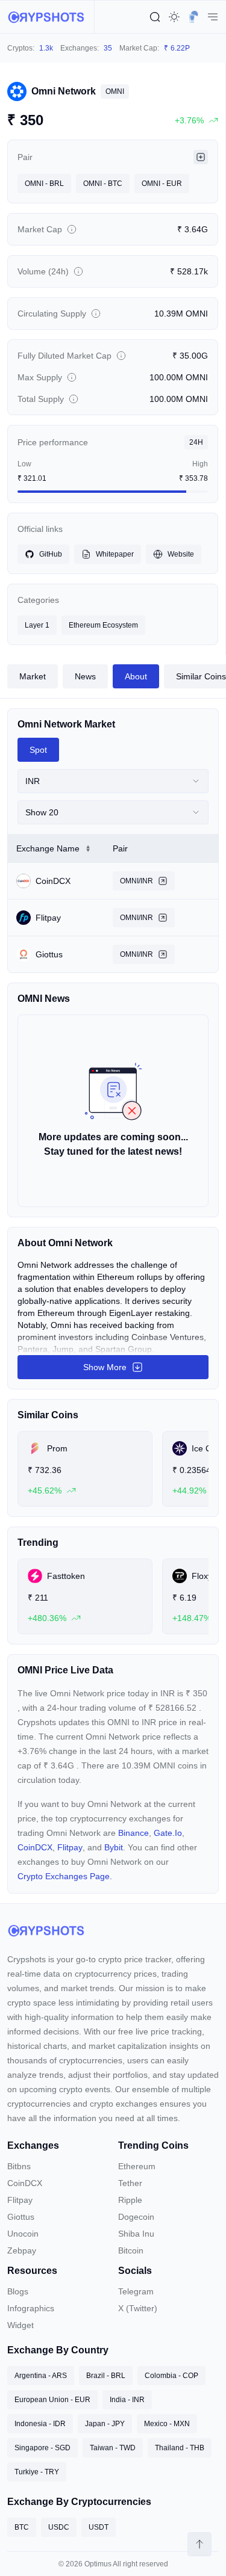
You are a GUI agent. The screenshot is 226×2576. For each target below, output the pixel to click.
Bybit (114, 1847)
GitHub (51, 554)
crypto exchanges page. (65, 1876)
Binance (133, 1833)
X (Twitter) (138, 2308)
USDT (99, 2527)
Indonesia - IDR (40, 2424)
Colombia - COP (171, 2376)
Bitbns (19, 2166)
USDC (59, 2527)
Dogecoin (136, 2217)
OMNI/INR (137, 881)
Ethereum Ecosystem (103, 625)
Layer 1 (37, 625)
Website (181, 554)
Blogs (18, 2291)
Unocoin (23, 2234)
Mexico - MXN (167, 2424)
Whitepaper (115, 554)
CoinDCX (35, 1847)
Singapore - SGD (42, 2448)
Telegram (136, 2291)
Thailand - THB (180, 2448)
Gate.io (168, 1833)
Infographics (31, 2308)
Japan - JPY (105, 2424)
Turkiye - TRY (37, 2472)
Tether (130, 2183)
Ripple (130, 2200)
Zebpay (22, 2250)
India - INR (127, 2400)
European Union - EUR (52, 2400)
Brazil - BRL (106, 2376)
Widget (20, 2325)
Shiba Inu (136, 2234)
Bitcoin (131, 2250)
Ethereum (137, 2166)
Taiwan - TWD (113, 2448)
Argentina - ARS (41, 2376)
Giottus (21, 2217)
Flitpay (70, 1847)
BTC (22, 2527)
